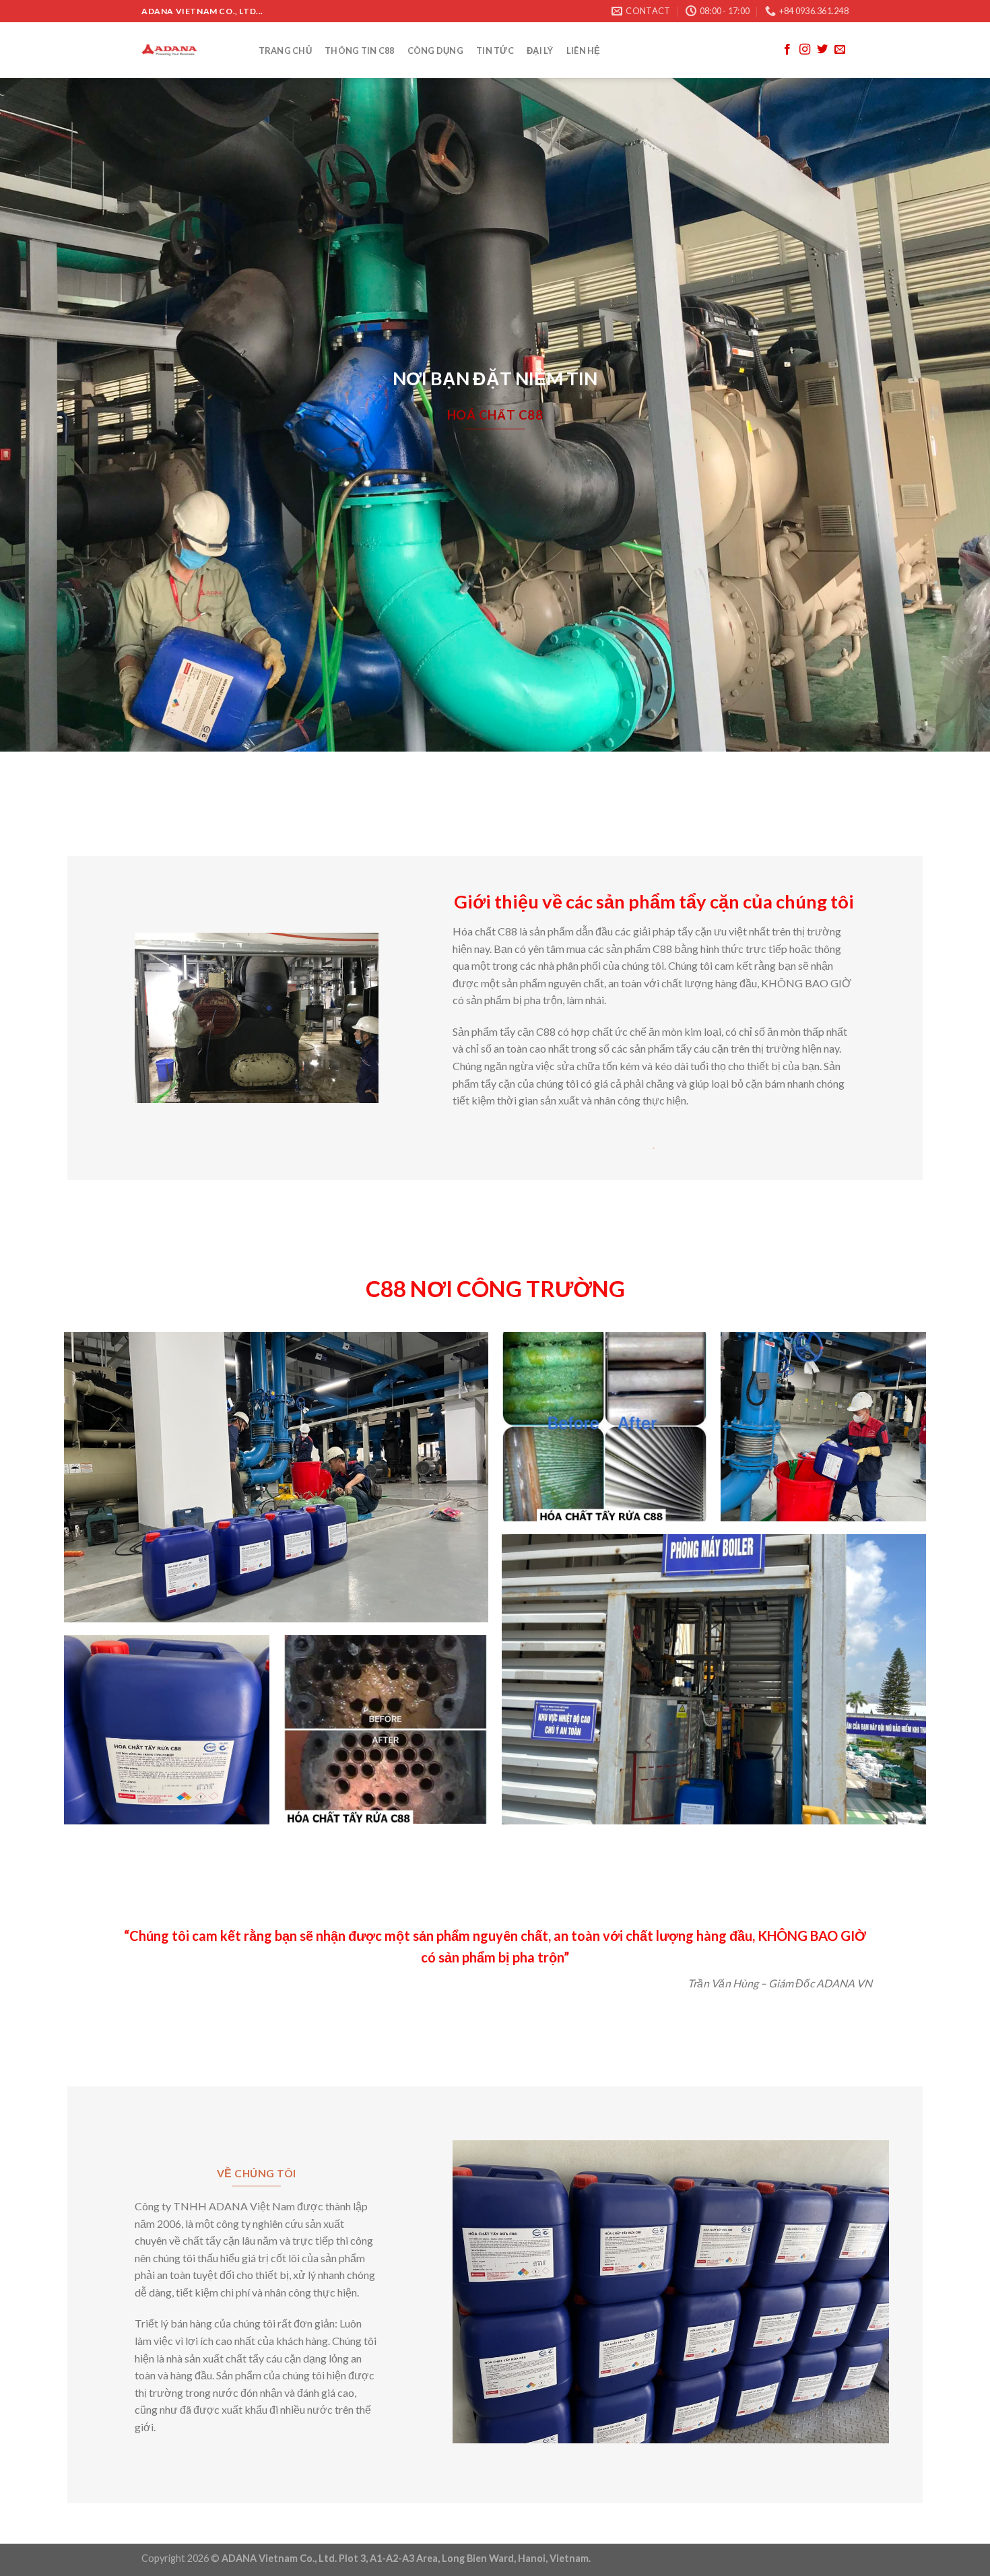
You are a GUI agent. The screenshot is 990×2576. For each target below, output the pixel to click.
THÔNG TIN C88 (359, 51)
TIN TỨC (495, 51)
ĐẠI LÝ (540, 51)
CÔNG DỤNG (435, 51)
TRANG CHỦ (285, 51)
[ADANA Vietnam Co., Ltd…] (187, 50)
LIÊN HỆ (584, 51)
